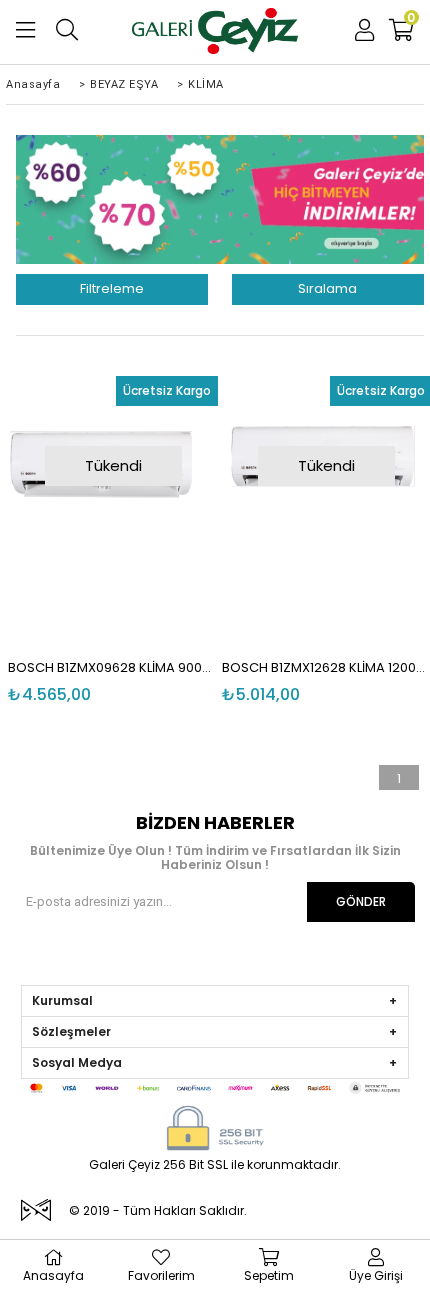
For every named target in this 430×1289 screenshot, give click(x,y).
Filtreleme (112, 288)
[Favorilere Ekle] (120, 500)
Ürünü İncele (158, 500)
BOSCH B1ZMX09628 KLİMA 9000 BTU (113, 667)
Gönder (361, 901)
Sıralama (327, 288)
